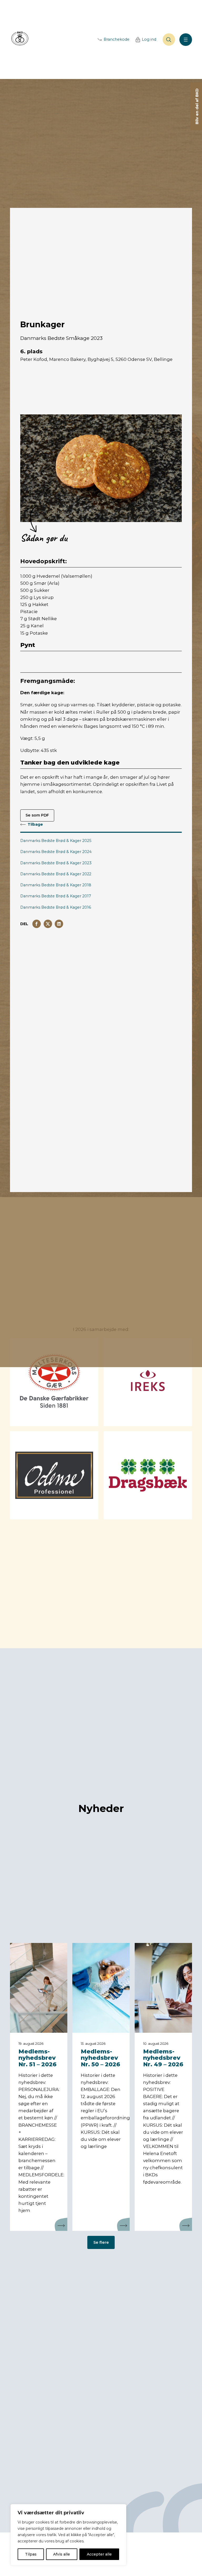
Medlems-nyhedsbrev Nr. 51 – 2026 (37, 2058)
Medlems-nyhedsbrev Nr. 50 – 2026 (100, 2058)
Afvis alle (62, 2554)
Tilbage (35, 824)
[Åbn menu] (186, 40)
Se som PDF (37, 815)
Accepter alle (99, 2554)
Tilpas (31, 2554)
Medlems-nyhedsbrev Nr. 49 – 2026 (163, 2058)
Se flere (101, 2242)
